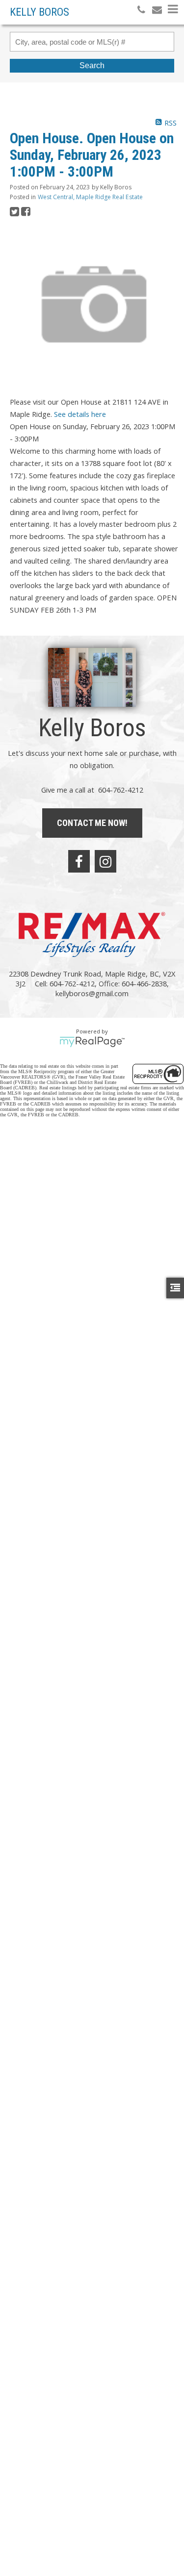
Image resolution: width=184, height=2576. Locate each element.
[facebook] (79, 861)
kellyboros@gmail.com (92, 993)
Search (92, 65)
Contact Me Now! (92, 823)
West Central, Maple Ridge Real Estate (90, 197)
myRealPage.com (92, 1042)
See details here (80, 414)
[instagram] (105, 861)
